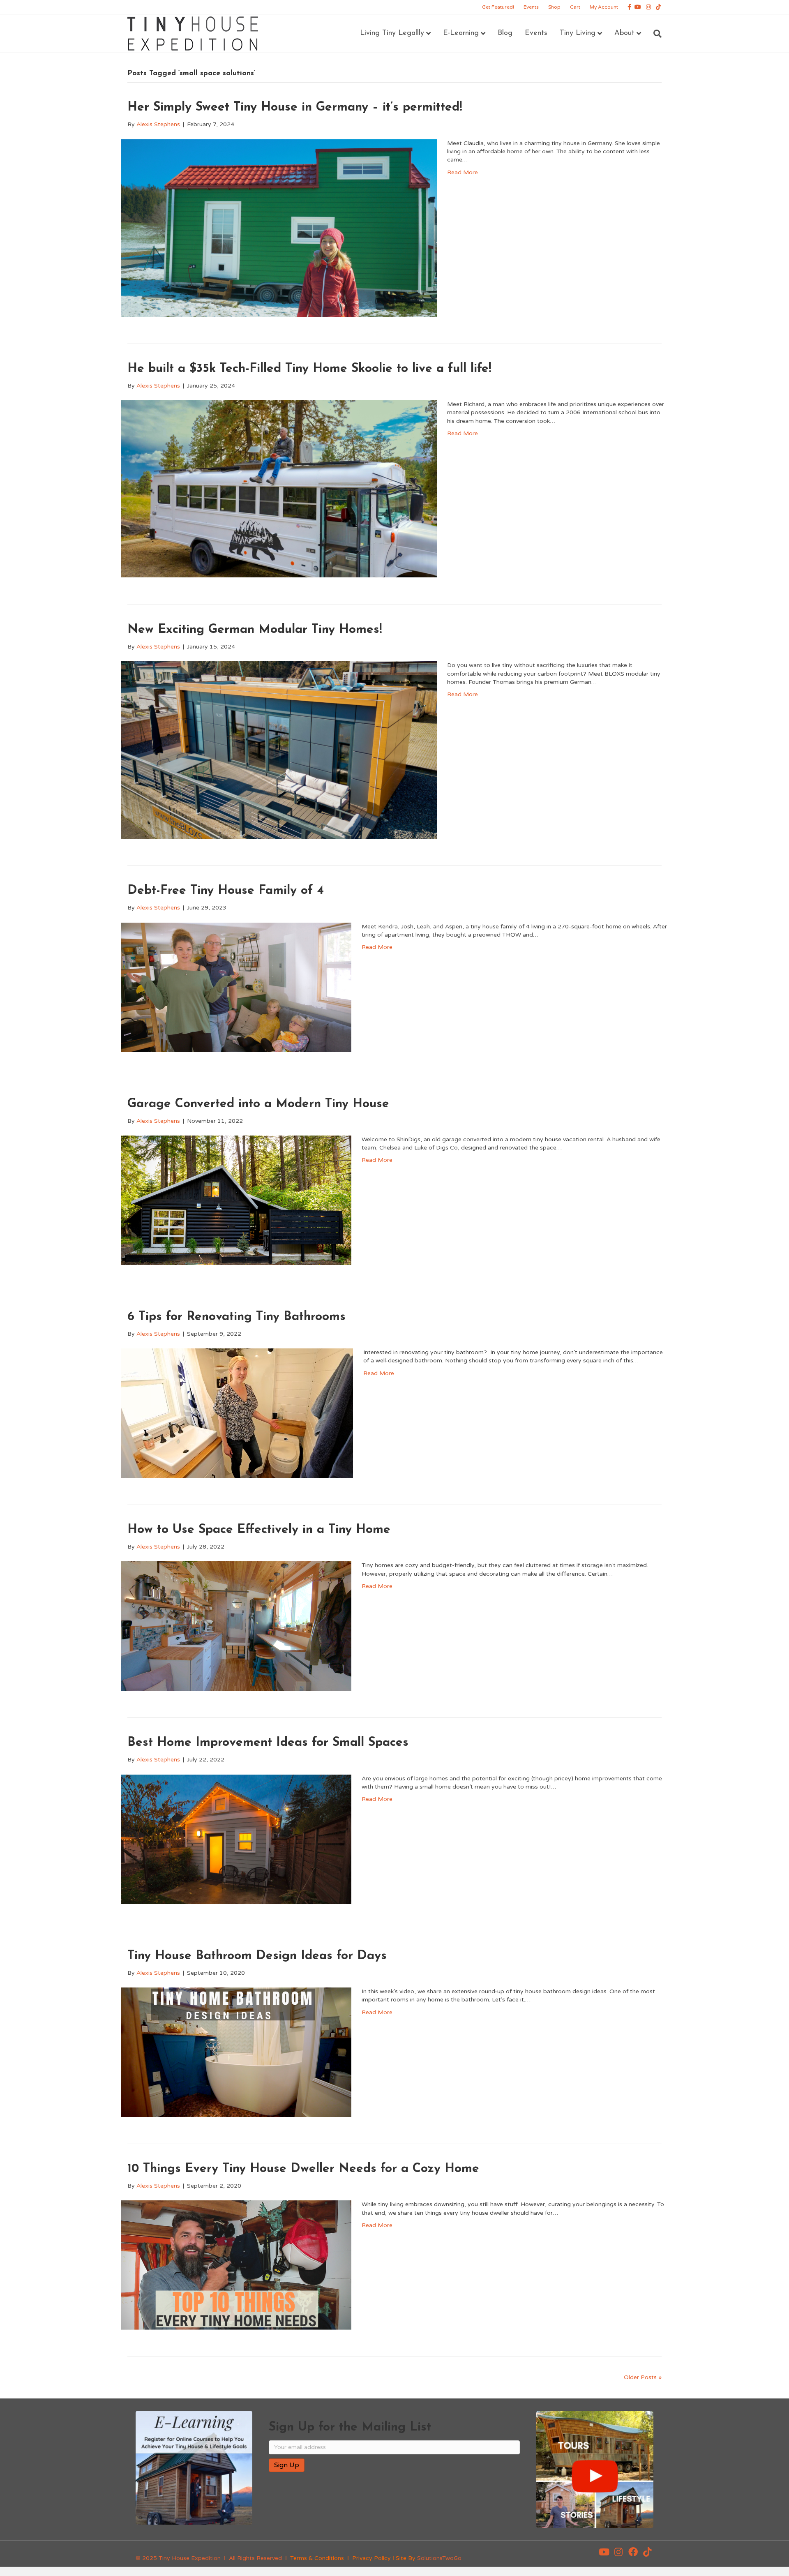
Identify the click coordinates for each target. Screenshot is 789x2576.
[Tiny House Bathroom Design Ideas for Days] (236, 2052)
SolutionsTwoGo (439, 2558)
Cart (575, 7)
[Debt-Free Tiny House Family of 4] (236, 987)
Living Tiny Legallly (392, 33)
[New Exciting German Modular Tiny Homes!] (279, 750)
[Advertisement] (365, 2505)
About (624, 33)
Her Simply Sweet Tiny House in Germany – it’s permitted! (295, 107)
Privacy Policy (371, 2558)
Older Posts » (643, 2377)
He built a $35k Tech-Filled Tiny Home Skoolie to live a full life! (309, 369)
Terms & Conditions (317, 2558)
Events (531, 7)
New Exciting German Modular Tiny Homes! (255, 630)
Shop (554, 7)
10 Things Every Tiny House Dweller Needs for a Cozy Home (303, 2169)
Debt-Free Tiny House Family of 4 (226, 891)
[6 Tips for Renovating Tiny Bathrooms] (237, 1413)
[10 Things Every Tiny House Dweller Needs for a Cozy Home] (236, 2265)
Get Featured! (498, 7)
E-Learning (461, 33)
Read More (463, 172)
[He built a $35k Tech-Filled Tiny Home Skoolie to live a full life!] (279, 489)
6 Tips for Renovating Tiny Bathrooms (236, 1317)
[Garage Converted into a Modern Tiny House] (236, 1200)
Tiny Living (578, 33)
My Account (604, 7)
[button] (604, 2552)
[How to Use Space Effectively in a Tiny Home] (236, 1626)
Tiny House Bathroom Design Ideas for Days (257, 1956)
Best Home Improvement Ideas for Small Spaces (268, 1743)
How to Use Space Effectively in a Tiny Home (259, 1530)
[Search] (654, 34)
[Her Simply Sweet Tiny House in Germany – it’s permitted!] (279, 227)
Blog (505, 33)
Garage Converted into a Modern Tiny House (258, 1104)
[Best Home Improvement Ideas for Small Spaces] (236, 1839)
